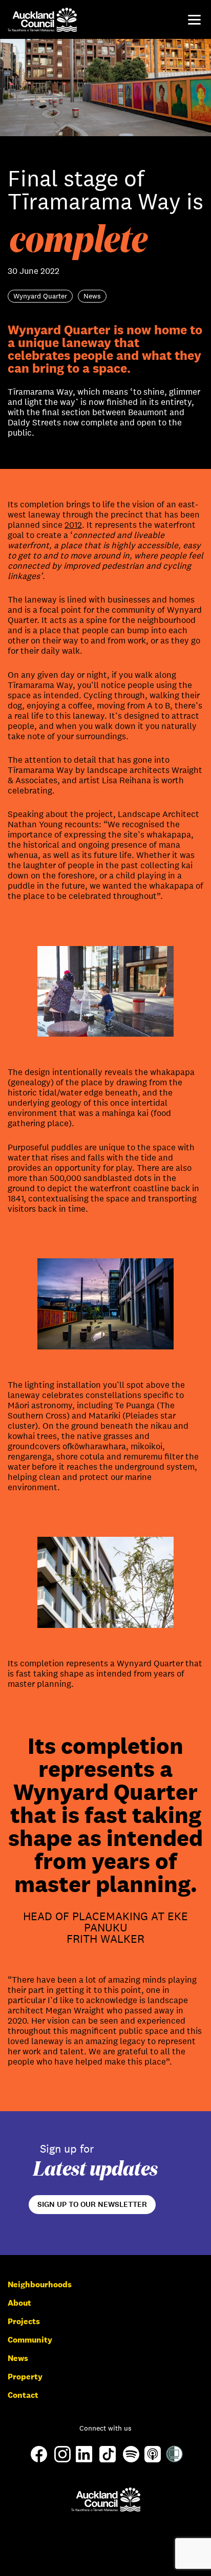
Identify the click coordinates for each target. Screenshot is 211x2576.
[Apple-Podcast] (153, 2460)
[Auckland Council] (106, 2499)
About (19, 2303)
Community (30, 2340)
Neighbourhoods (40, 2284)
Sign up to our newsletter (92, 2204)
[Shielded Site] (174, 2460)
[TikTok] (108, 2462)
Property (25, 2377)
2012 (73, 525)
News (18, 2358)
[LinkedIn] (84, 2460)
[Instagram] (62, 2460)
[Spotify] (131, 2460)
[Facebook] (39, 2462)
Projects (24, 2321)
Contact (23, 2395)
